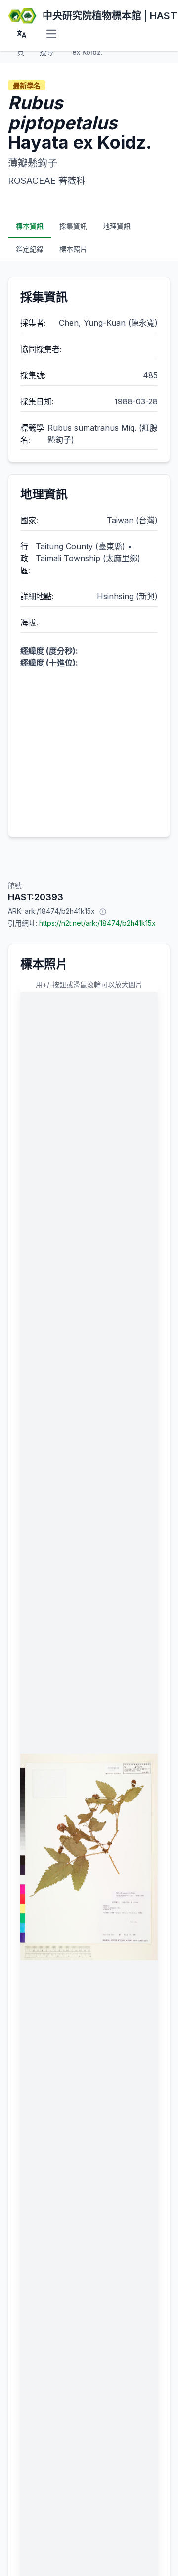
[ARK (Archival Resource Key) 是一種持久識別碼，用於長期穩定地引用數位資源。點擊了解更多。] (103, 911)
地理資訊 (117, 226)
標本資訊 (30, 226)
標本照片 (73, 249)
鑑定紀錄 (30, 249)
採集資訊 (73, 226)
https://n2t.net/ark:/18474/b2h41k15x (97, 923)
